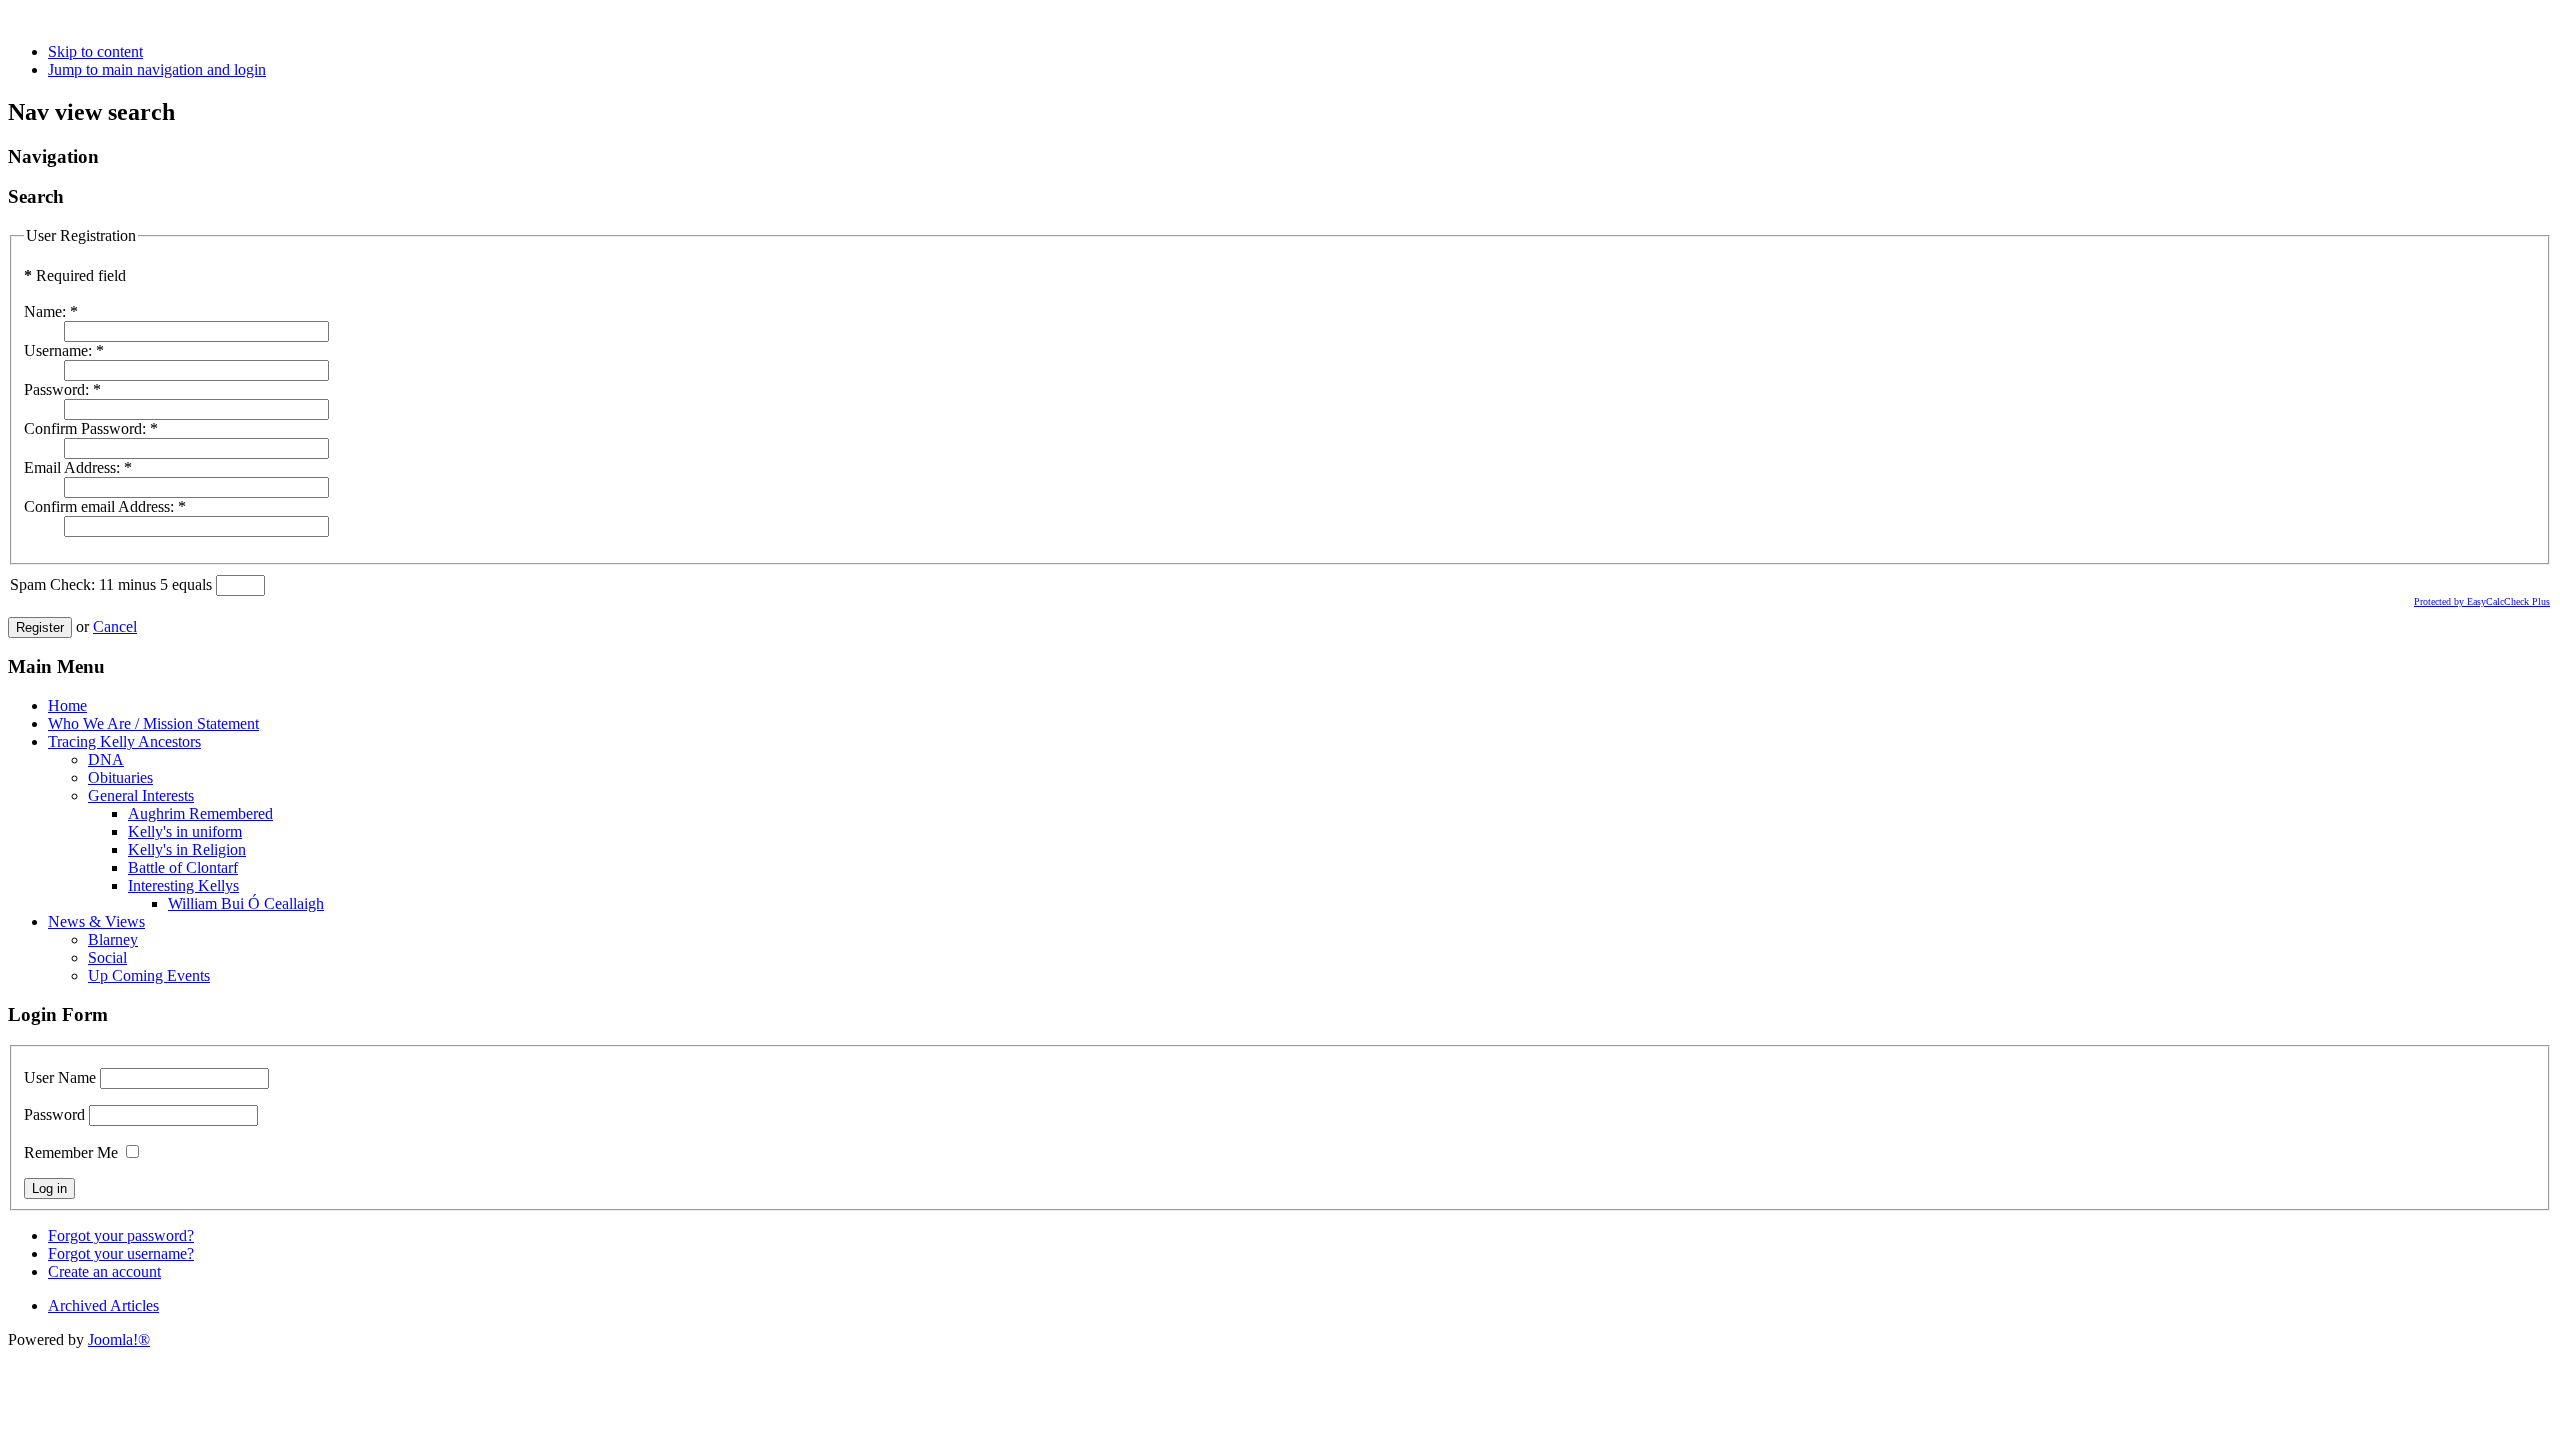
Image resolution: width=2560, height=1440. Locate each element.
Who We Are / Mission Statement (153, 723)
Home (67, 705)
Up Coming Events (149, 975)
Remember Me (71, 1152)
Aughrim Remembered (200, 813)
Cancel (115, 626)
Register (40, 627)
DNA (106, 759)
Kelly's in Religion (187, 849)
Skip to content (95, 51)
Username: (64, 350)
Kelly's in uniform (185, 831)
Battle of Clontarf (183, 867)
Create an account (104, 1271)
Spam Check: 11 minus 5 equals (113, 584)
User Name (60, 1077)
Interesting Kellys (183, 885)
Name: (51, 311)
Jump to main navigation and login (157, 69)
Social (107, 957)
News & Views (96, 921)
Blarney (113, 939)
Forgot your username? (121, 1253)
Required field (75, 275)
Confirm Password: (91, 428)
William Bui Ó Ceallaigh (246, 903)
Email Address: (78, 467)
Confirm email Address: (105, 506)
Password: (62, 389)
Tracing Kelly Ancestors (124, 741)
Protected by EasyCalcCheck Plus (2482, 601)
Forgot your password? (121, 1235)
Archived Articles (103, 1305)
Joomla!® (119, 1339)
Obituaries (120, 777)
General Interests (141, 795)
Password (54, 1114)
